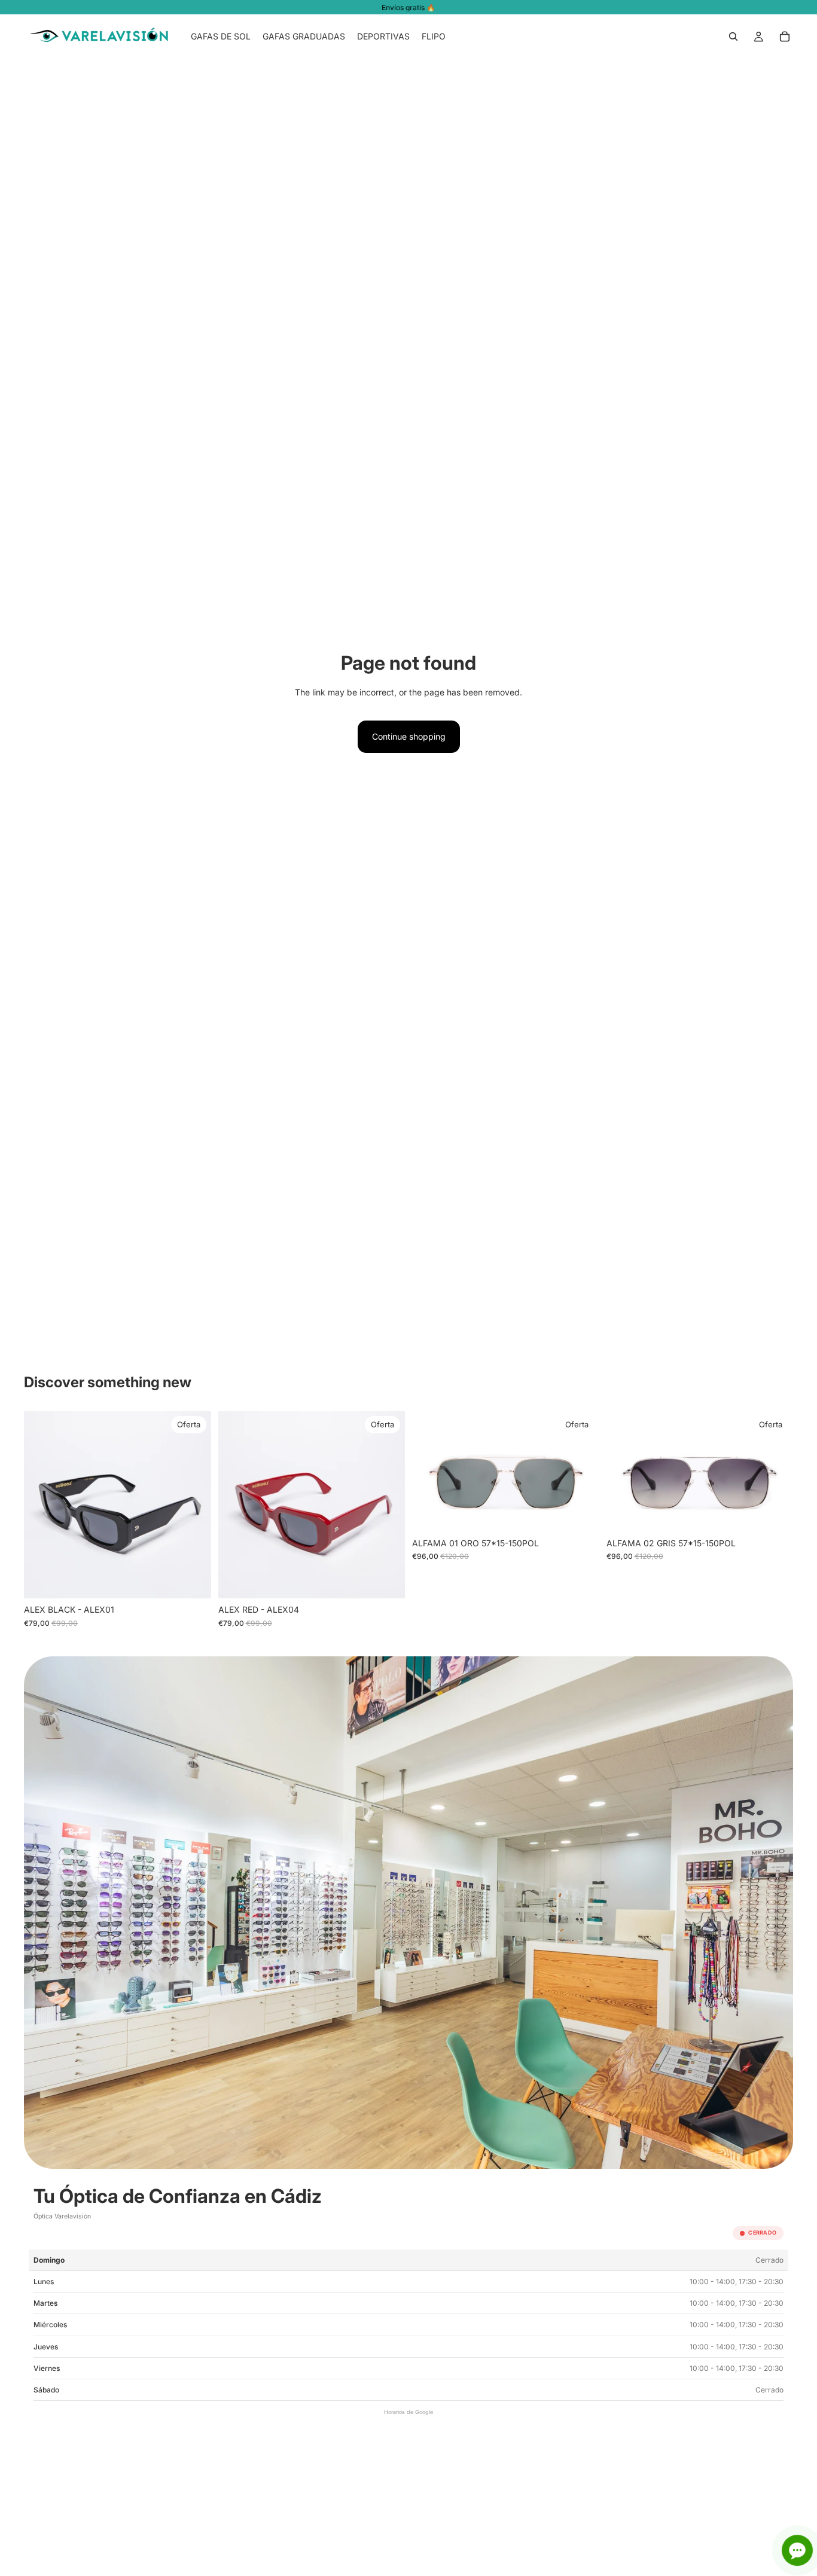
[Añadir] (193, 1580)
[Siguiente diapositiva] (193, 1505)
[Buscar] (733, 36)
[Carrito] (785, 36)
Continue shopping (409, 736)
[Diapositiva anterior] (42, 1505)
